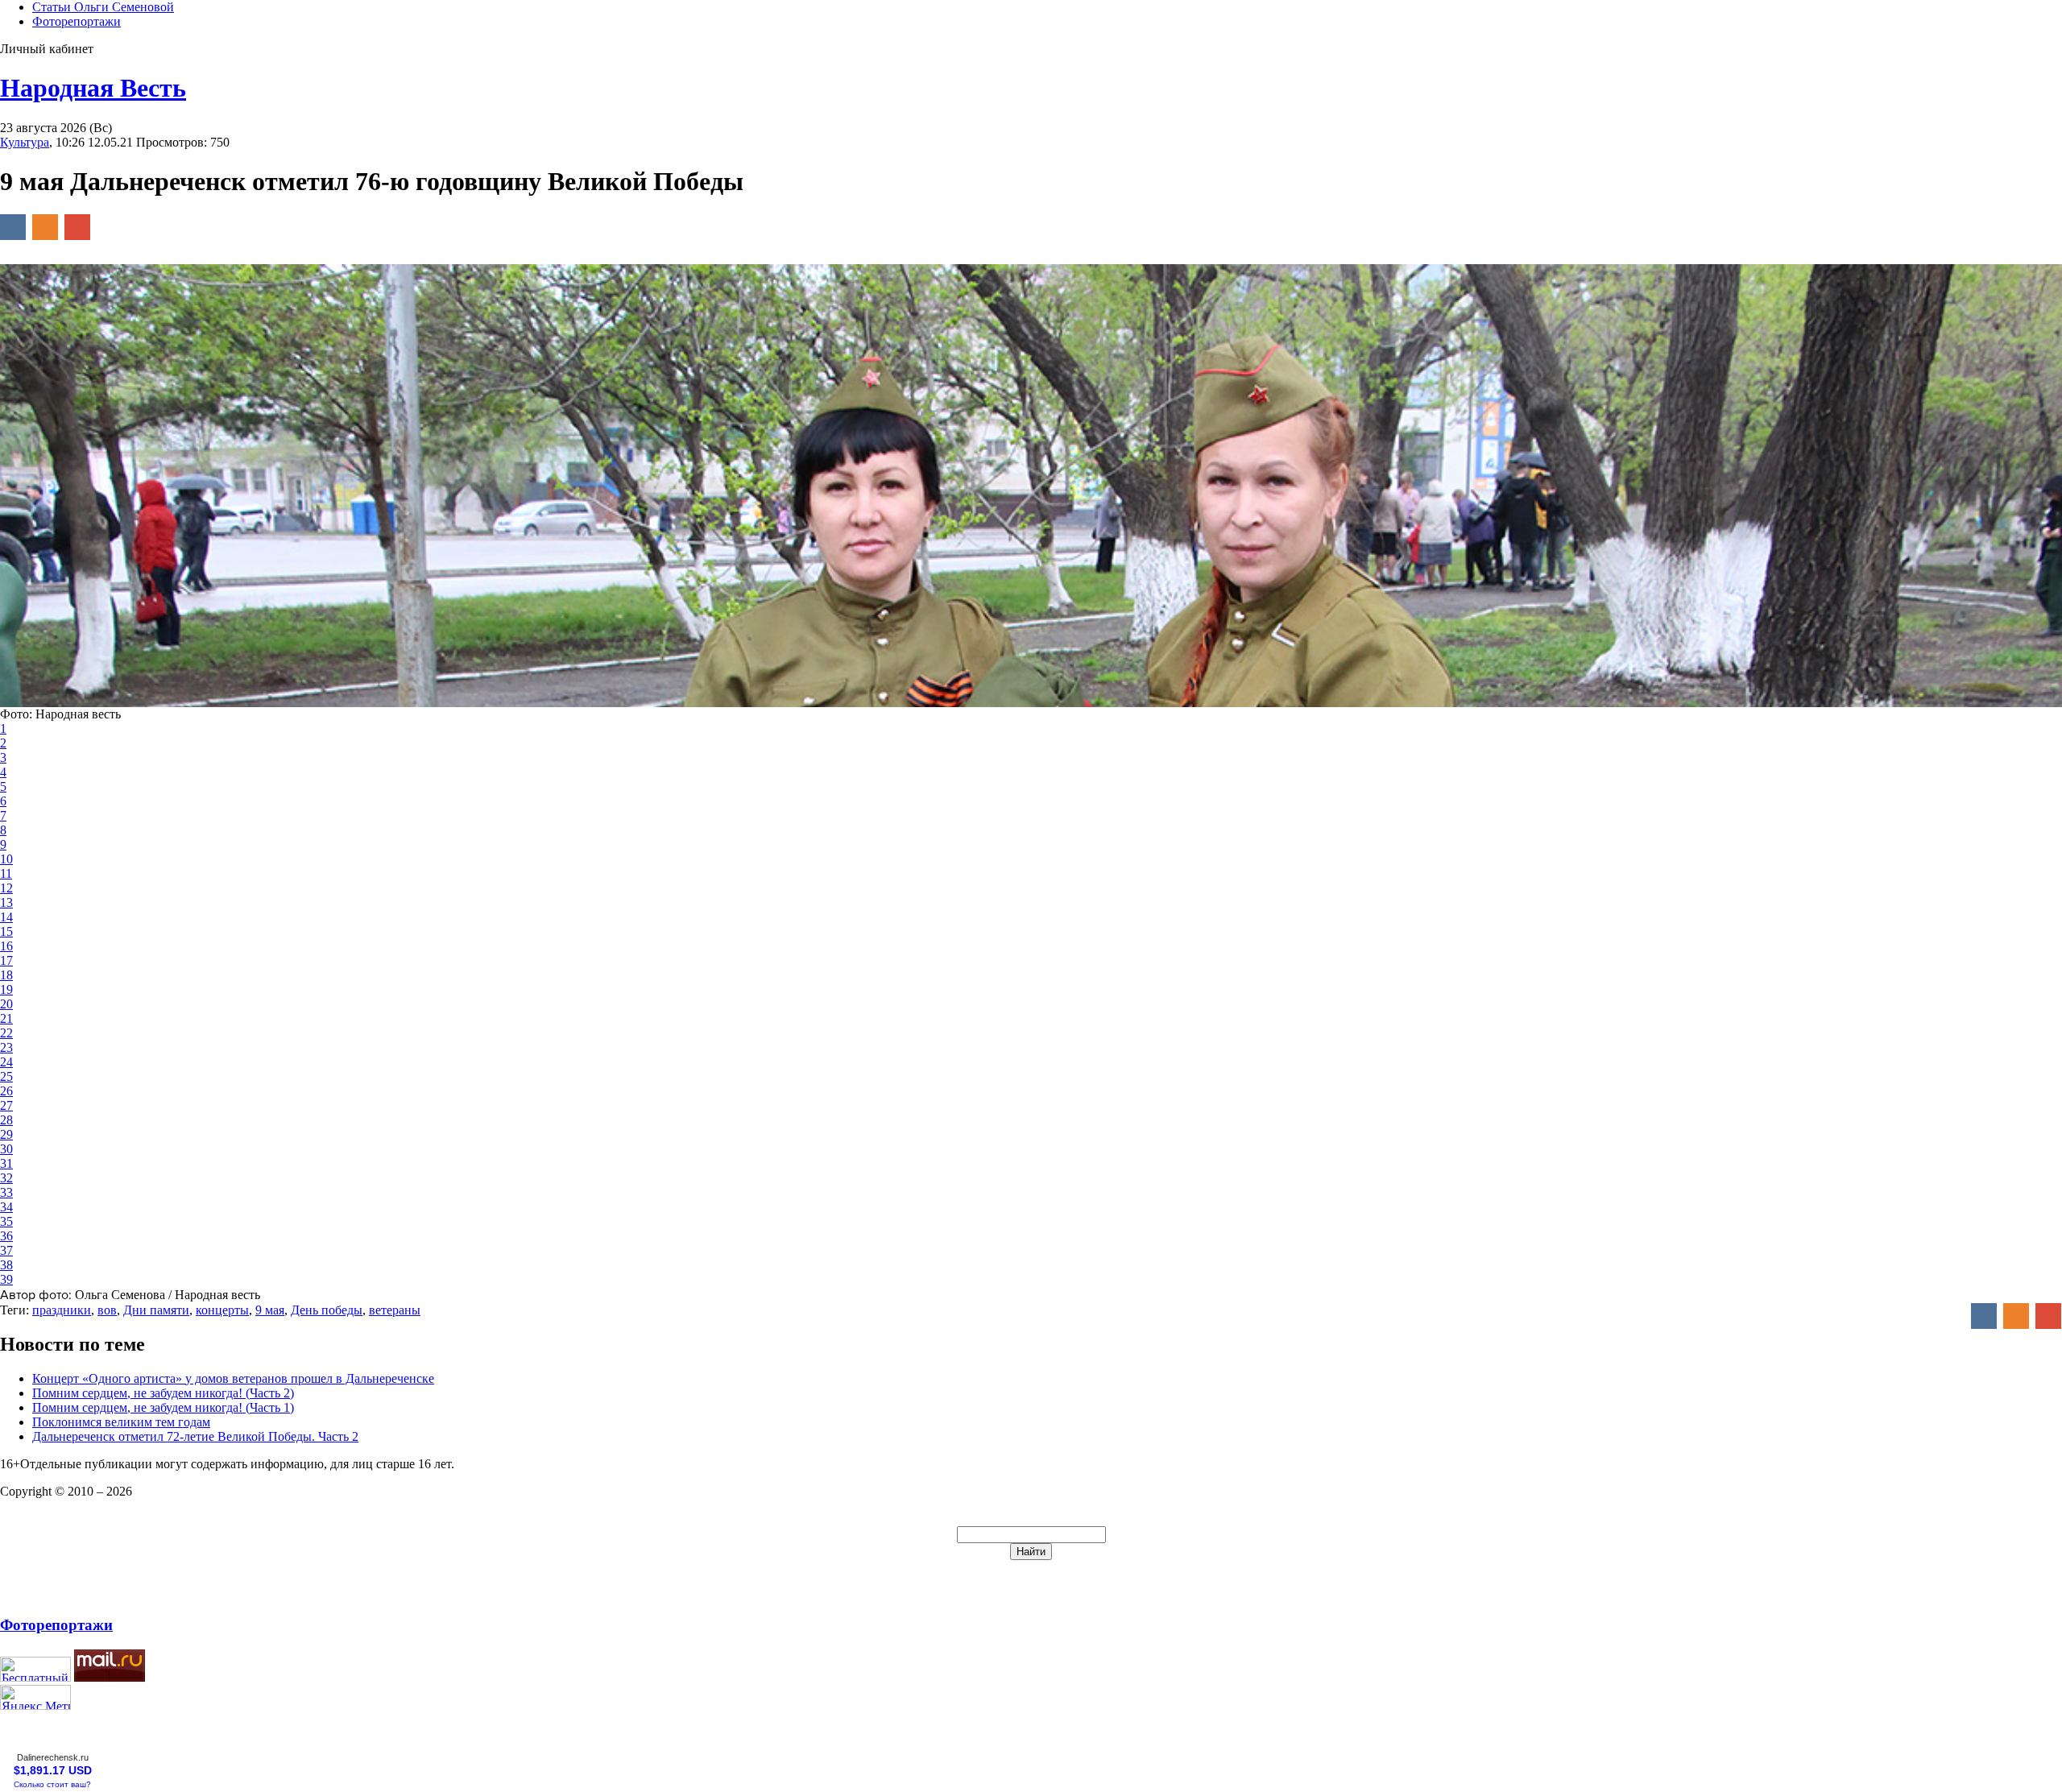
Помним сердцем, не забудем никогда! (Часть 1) (163, 1407)
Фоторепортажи (77, 21)
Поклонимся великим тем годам (121, 1422)
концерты (222, 1310)
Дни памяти (156, 1310)
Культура (25, 142)
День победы (327, 1310)
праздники (62, 1310)
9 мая (270, 1310)
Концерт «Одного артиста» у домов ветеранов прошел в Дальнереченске (233, 1378)
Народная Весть (93, 88)
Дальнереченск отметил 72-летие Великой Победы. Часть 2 (195, 1436)
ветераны (395, 1310)
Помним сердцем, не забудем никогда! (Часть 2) (163, 1393)
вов (107, 1310)
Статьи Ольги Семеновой (103, 7)
